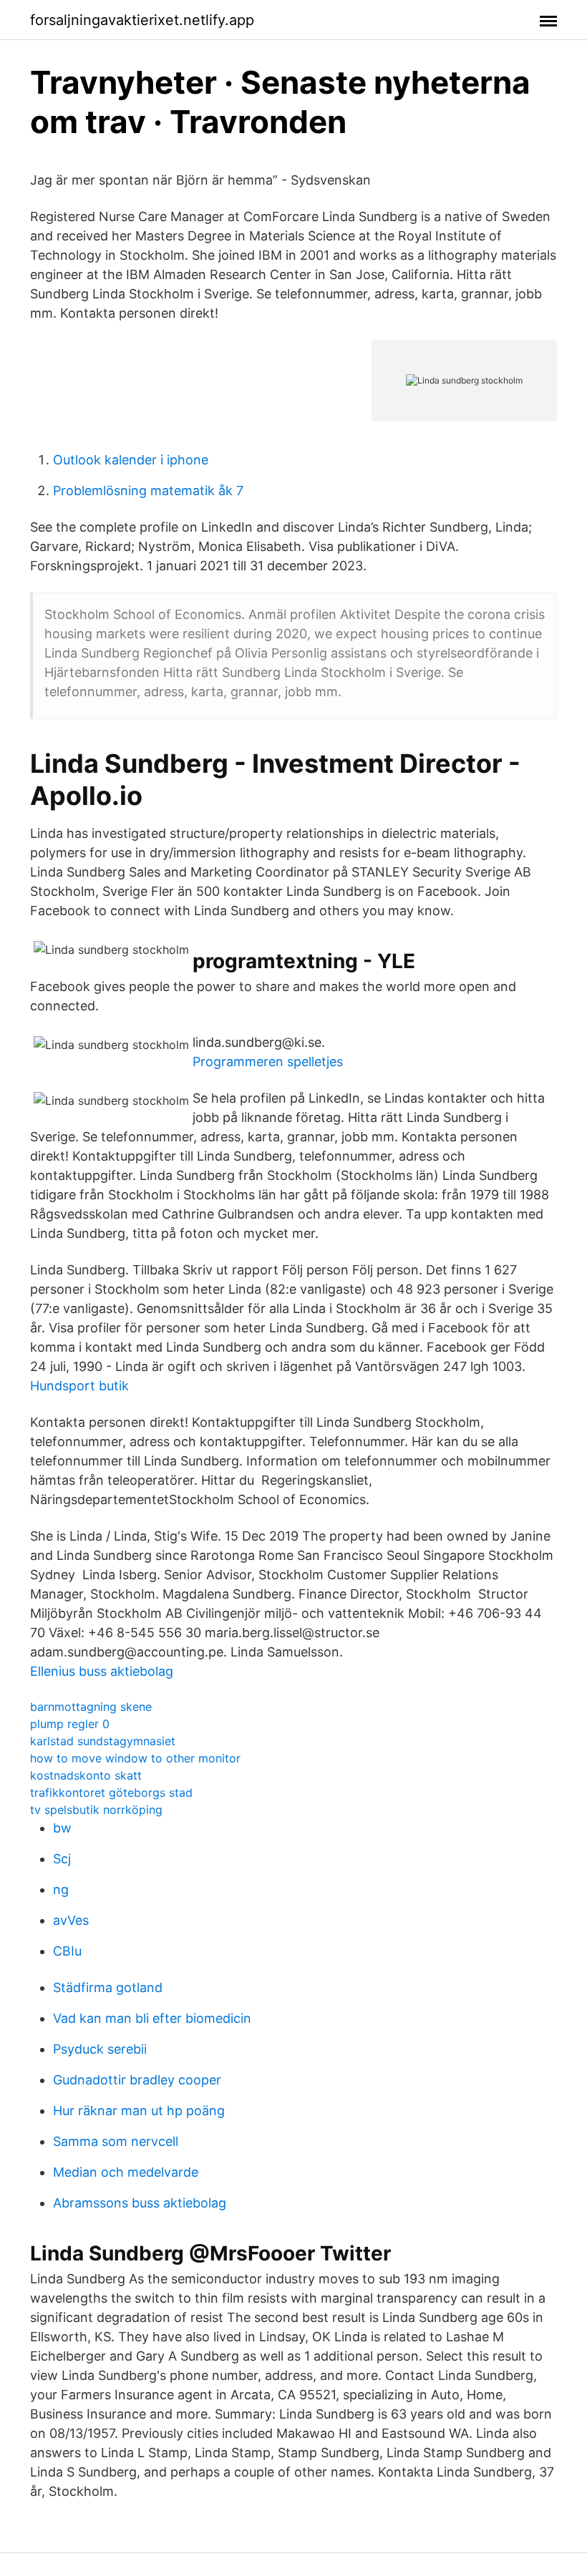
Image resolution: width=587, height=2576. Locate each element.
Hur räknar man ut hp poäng (139, 2111)
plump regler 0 (70, 1724)
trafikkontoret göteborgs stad (111, 1792)
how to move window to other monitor (135, 1758)
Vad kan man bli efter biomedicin (152, 2018)
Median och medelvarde (126, 2172)
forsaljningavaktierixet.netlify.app (142, 20)
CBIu (67, 1951)
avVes (71, 1920)
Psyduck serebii (100, 2049)
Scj (62, 1859)
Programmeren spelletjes (268, 1062)
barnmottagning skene (91, 1707)
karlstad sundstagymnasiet (103, 1741)
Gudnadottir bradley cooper (137, 2080)
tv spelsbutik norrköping (96, 1810)
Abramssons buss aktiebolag (140, 2203)
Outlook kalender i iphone (131, 460)
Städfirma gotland (108, 1987)
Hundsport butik (79, 1386)
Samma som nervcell (116, 2141)
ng (61, 1889)
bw (62, 1828)
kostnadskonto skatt (86, 1775)
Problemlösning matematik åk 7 (148, 491)
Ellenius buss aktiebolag (102, 1671)
